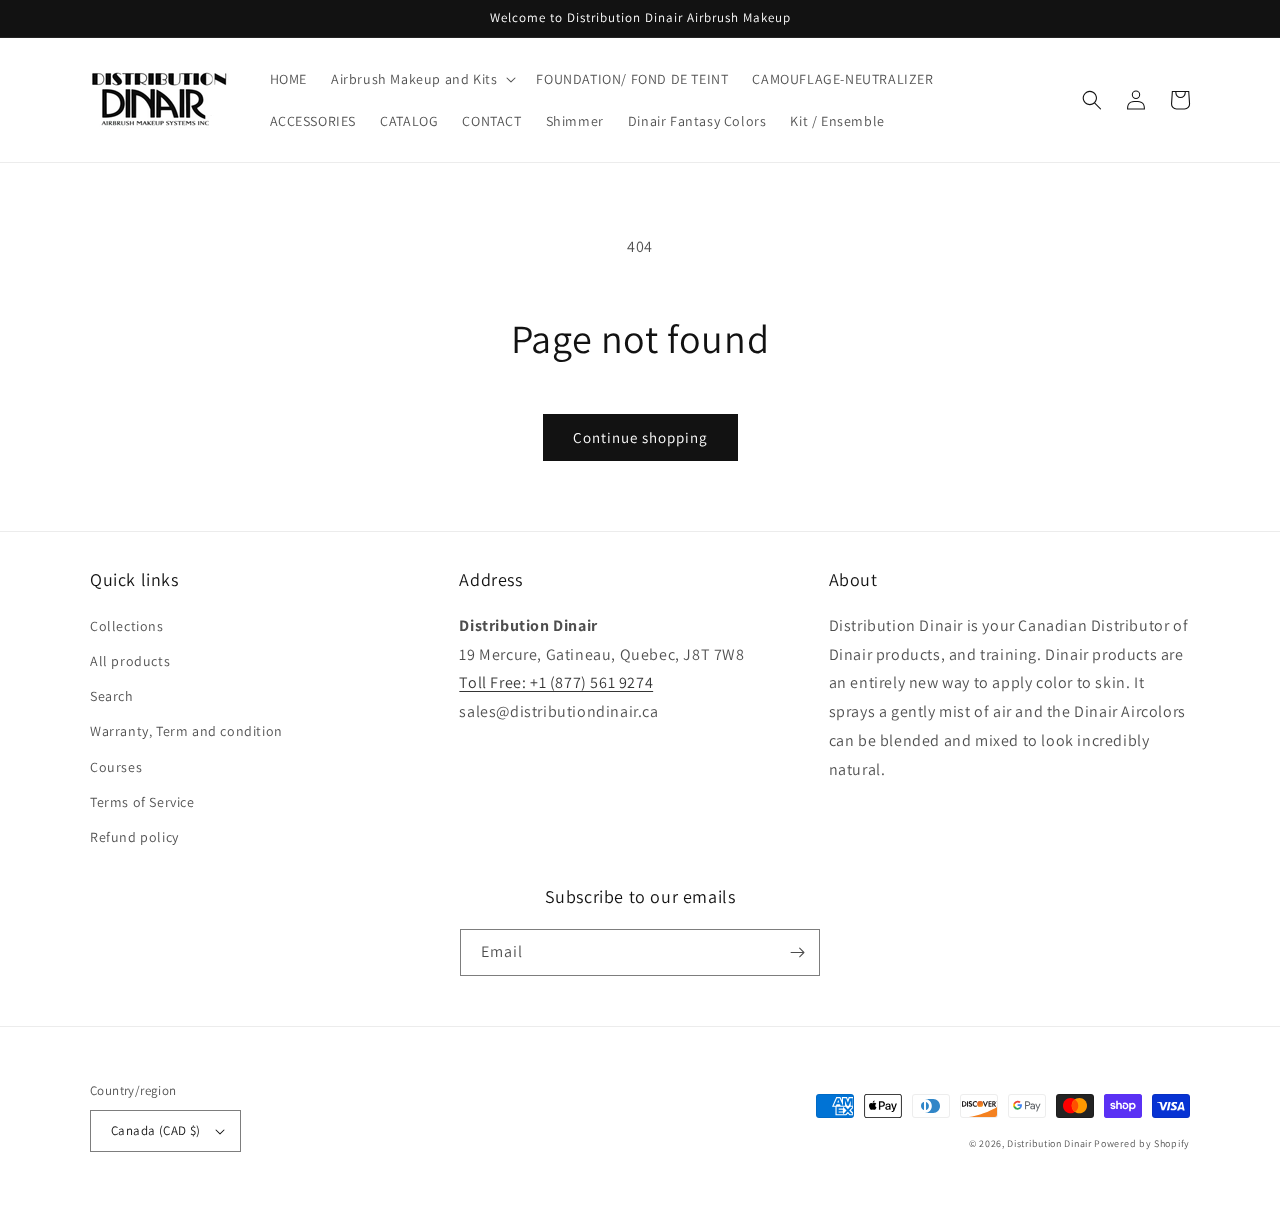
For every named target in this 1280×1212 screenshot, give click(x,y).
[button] (421, 79)
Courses (116, 767)
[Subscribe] (797, 952)
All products (130, 661)
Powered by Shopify (1142, 1143)
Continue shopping (640, 437)
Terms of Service (142, 802)
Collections (127, 626)
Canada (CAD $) (156, 1130)
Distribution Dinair (1050, 1143)
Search (112, 696)
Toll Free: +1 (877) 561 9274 (556, 682)
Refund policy (134, 837)
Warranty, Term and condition (186, 731)
